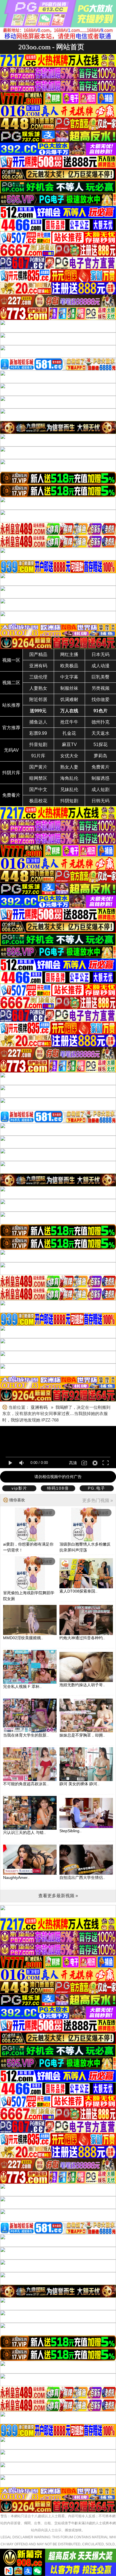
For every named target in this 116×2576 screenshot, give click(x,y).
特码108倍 (58, 1488)
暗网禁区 (38, 778)
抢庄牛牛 (69, 722)
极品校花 (38, 801)
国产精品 (38, 654)
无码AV (11, 750)
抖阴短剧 (69, 801)
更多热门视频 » (98, 1500)
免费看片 (11, 795)
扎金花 (69, 733)
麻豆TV (69, 744)
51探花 (101, 744)
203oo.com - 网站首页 (51, 47)
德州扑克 (101, 722)
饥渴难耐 (69, 699)
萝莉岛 (101, 756)
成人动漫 (101, 666)
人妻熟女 (38, 688)
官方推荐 (11, 728)
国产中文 (38, 790)
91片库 (38, 756)
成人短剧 (101, 790)
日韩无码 (101, 801)
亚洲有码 (38, 666)
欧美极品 (69, 666)
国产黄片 (38, 767)
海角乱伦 (69, 778)
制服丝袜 (69, 688)
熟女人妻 (69, 767)
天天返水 (101, 733)
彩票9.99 (38, 733)
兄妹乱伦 (69, 790)
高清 (73, 1463)
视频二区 (11, 683)
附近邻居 (38, 699)
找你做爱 (101, 699)
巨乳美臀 (101, 677)
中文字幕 (69, 677)
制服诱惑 (101, 778)
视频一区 (11, 660)
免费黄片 (101, 767)
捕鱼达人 (38, 722)
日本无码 (101, 654)
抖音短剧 (38, 744)
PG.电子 (97, 1488)
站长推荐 (11, 705)
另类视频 (101, 688)
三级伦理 (38, 677)
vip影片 (19, 1488)
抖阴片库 (11, 773)
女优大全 (69, 756)
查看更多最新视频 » (58, 1896)
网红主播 (69, 654)
